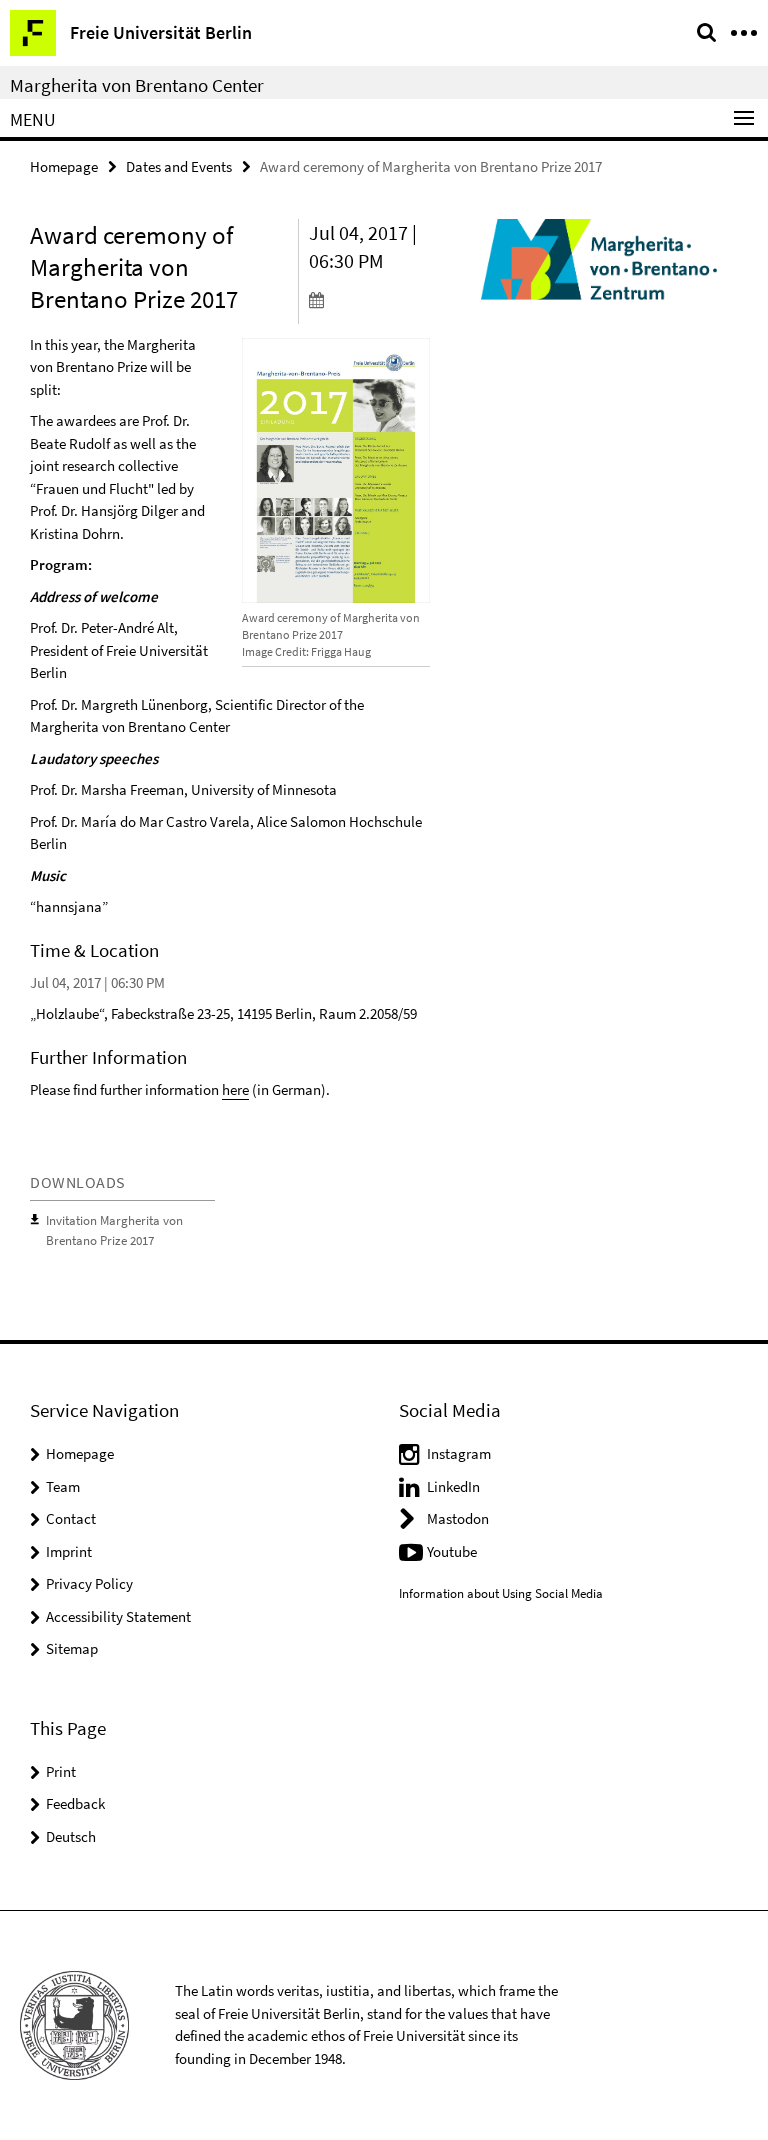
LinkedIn (453, 1486)
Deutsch (71, 1836)
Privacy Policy (89, 1583)
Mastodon (458, 1518)
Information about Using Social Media (501, 1593)
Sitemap (72, 1648)
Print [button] (61, 1771)
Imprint (69, 1551)
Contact (71, 1518)
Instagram (459, 1453)
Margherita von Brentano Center (137, 85)
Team (63, 1486)
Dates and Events (179, 166)
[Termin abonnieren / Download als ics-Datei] (370, 299)
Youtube (452, 1551)
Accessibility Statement (118, 1616)
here (235, 1089)
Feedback (75, 1803)
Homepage (64, 166)
